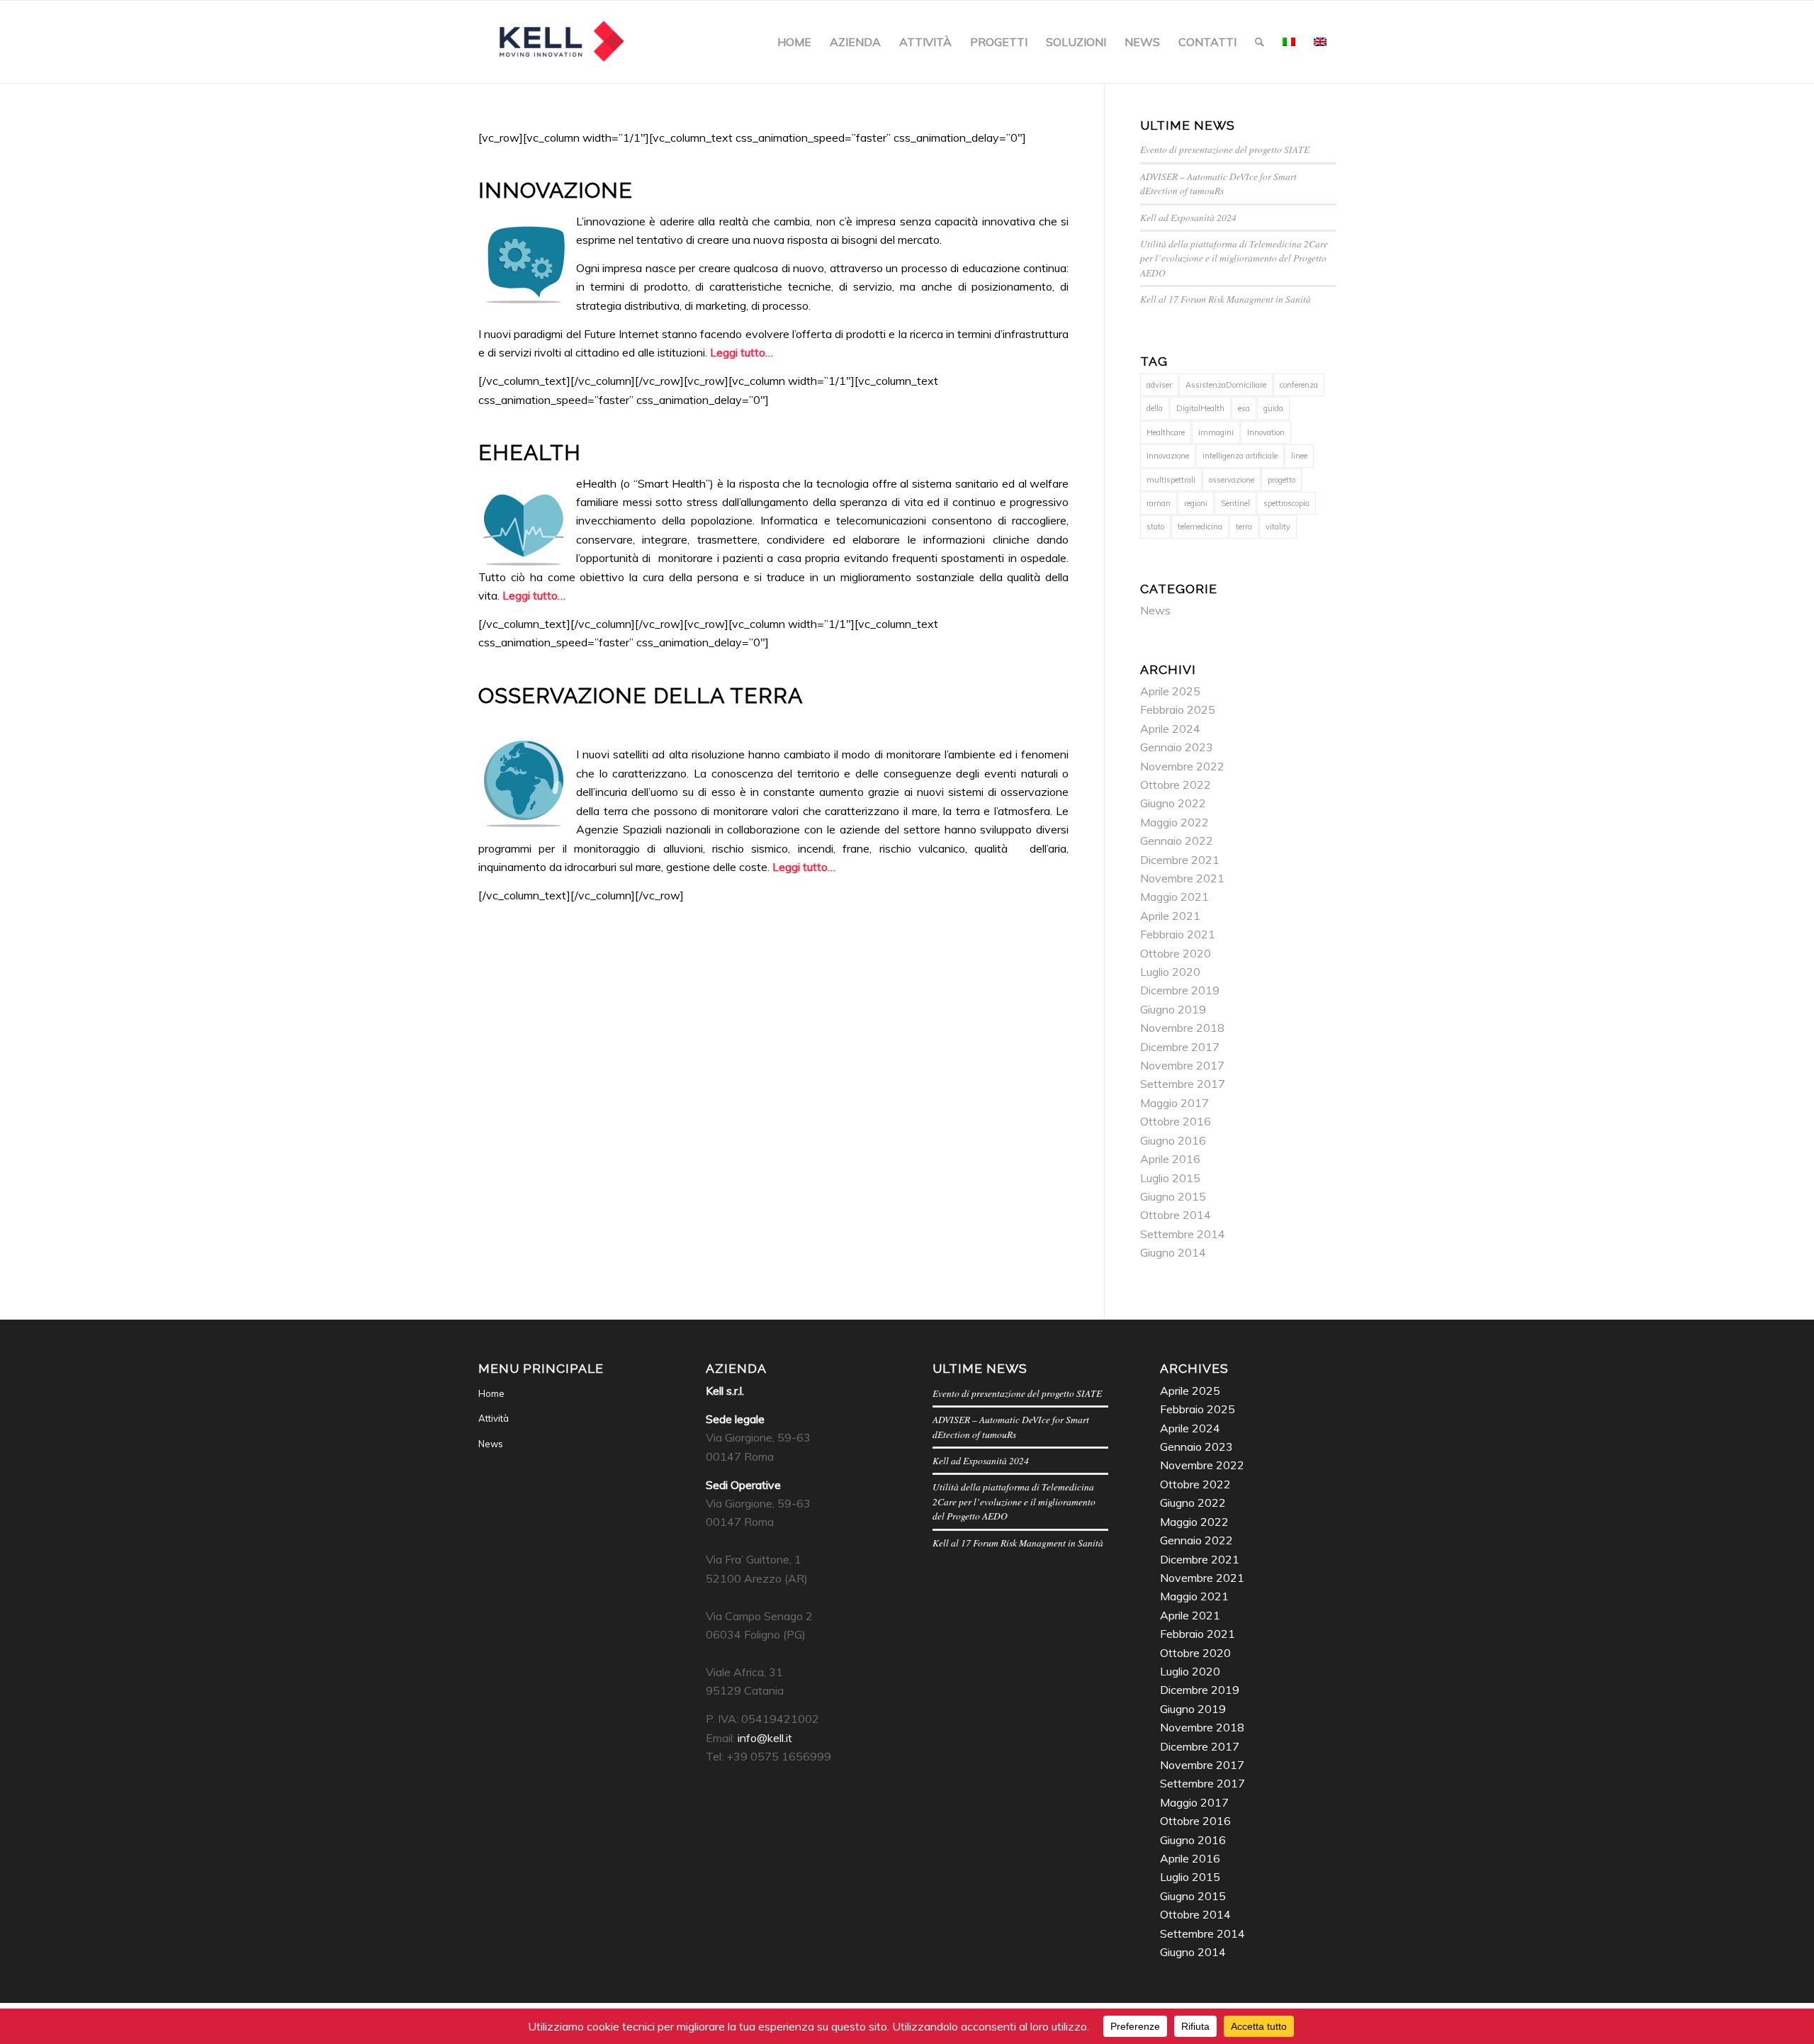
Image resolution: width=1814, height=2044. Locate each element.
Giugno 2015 (1173, 1196)
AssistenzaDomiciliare (1226, 385)
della (1155, 408)
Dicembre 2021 (1180, 860)
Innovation (1266, 432)
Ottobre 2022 (1176, 785)
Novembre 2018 (1182, 1028)
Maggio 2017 (1174, 1103)
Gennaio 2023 (1177, 747)
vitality (1278, 527)
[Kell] (561, 42)
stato (1155, 527)
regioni (1196, 503)
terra (1244, 527)
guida (1273, 408)
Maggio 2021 (1174, 897)
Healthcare (1166, 432)
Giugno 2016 (1173, 1140)
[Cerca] (1260, 42)
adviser (1159, 385)
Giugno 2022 (1173, 803)
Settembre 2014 (1183, 1234)
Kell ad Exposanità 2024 (1188, 217)
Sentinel (1235, 503)
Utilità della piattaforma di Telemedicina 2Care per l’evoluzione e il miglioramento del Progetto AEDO (1234, 258)
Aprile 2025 (1170, 691)
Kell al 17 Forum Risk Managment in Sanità (1226, 299)
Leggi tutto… (742, 352)
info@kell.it (765, 1738)
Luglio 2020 (1170, 972)
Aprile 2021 (1170, 916)
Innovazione (1168, 456)
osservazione (1232, 480)
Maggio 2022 (1174, 822)
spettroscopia (1286, 503)
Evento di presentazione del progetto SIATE (1225, 149)
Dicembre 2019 (1180, 990)
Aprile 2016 (1170, 1159)
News (1155, 610)
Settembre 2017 (1183, 1084)
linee (1299, 456)
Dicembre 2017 (1180, 1047)
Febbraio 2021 (1178, 934)
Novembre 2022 (1182, 766)
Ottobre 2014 (1176, 1215)
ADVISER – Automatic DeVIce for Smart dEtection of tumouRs (1218, 183)
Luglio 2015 (1170, 1178)
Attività (494, 1418)
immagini (1216, 432)
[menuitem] (794, 42)
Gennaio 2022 (1177, 841)
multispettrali (1171, 480)
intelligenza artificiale (1240, 456)
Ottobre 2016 (1176, 1121)
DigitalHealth (1200, 408)
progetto (1281, 480)
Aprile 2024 (1170, 729)
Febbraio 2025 (1178, 709)
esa (1244, 408)
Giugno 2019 (1173, 1009)
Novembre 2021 (1182, 878)
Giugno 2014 (1173, 1252)
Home (491, 1393)
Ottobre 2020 (1176, 953)
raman (1159, 503)
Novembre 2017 (1182, 1065)
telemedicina (1200, 527)
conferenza (1299, 385)
